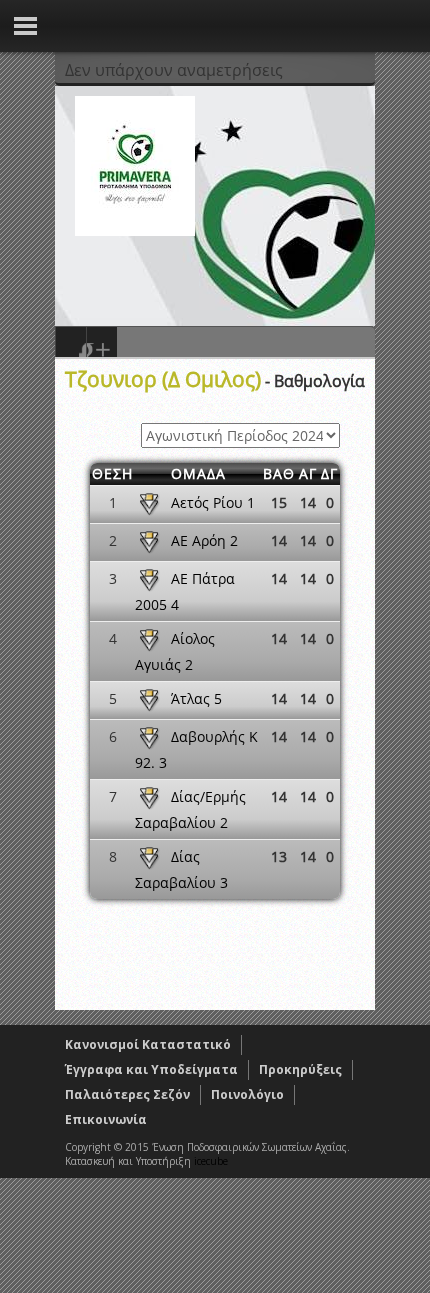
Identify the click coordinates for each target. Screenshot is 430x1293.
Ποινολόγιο (247, 1094)
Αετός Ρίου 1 (213, 502)
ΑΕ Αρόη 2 (204, 540)
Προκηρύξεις (300, 1069)
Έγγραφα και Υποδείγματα (151, 1069)
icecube (211, 1161)
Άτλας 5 (196, 698)
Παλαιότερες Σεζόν (127, 1094)
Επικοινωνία (106, 1119)
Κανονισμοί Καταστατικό (148, 1044)
